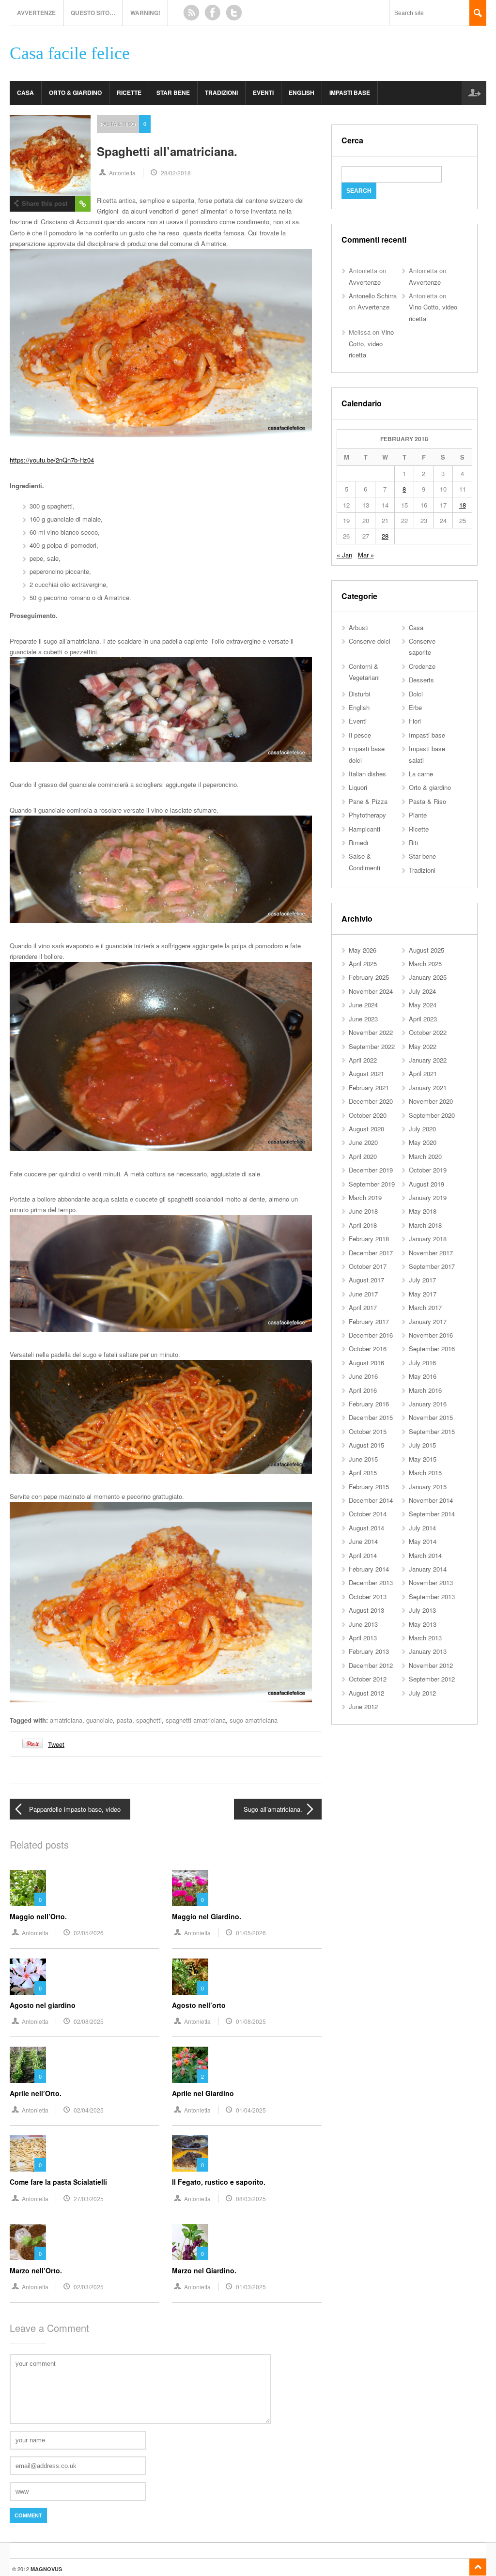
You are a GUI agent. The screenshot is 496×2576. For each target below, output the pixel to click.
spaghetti (149, 1720)
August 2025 (426, 950)
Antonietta (122, 173)
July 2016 (422, 1363)
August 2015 (366, 1445)
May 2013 (423, 1624)
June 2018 (363, 1211)
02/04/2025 (89, 2110)
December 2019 (371, 1170)
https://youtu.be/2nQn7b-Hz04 (52, 460)
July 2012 (422, 1693)
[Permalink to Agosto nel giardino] (28, 1977)
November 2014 (431, 1500)
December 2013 (371, 1582)
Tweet (56, 1744)
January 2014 (428, 1569)
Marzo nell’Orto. (36, 2270)
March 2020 (425, 1156)
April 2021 (423, 1073)
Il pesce (360, 735)
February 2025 (369, 977)
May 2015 (423, 1459)
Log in (474, 93)
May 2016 (423, 1376)
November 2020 (431, 1101)
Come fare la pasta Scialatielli (58, 2182)
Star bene (173, 93)
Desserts (421, 680)
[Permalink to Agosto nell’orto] (190, 1977)
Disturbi (359, 694)
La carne (421, 774)
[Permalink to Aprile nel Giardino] (190, 2065)
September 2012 (432, 1679)
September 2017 (432, 1266)
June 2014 (363, 1541)
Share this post (45, 203)
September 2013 (432, 1597)
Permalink (83, 204)
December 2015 (371, 1417)
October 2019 (428, 1170)
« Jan (344, 555)
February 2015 (369, 1487)
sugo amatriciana (254, 1720)
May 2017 (423, 1294)
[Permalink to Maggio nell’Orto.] (28, 1888)
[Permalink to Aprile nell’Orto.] (28, 2065)
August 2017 (366, 1280)
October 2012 (368, 1679)
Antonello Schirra (373, 296)
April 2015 (363, 1473)
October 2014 (368, 1514)
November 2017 (431, 1253)
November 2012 (431, 1665)
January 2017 (428, 1321)
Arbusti (359, 627)
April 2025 (363, 964)
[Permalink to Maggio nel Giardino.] (190, 1888)
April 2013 (363, 1638)
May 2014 (423, 1541)
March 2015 (425, 1473)
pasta (124, 1720)
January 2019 (428, 1197)
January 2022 (428, 1060)
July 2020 (422, 1129)
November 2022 (371, 1032)
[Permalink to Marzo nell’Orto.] (28, 2242)
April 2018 (363, 1225)
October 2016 (368, 1349)
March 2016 (425, 1390)
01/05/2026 (251, 1933)
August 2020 (366, 1129)
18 (463, 505)
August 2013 (366, 1610)
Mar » (366, 555)
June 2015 (363, 1459)
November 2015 (431, 1417)
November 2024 (371, 991)
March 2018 (425, 1225)
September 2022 (372, 1046)
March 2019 (365, 1197)
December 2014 (371, 1500)
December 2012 (371, 1665)
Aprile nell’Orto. (36, 2093)
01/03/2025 (251, 2287)
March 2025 (425, 964)
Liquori (358, 787)
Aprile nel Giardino (203, 2093)
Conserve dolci (370, 641)
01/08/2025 (251, 2021)
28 (385, 536)
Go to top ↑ (478, 2567)
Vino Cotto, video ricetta (371, 343)
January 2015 (428, 1487)
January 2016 (428, 1404)
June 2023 (363, 1019)
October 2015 (368, 1431)
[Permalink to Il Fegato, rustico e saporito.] (190, 2153)
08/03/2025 (251, 2198)
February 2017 (369, 1321)
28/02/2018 (176, 173)
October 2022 (428, 1032)
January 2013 (428, 1651)
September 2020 (432, 1115)
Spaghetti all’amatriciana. (167, 151)
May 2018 (423, 1211)
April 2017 (363, 1307)
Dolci (416, 694)
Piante (418, 815)
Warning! (145, 13)
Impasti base (350, 93)
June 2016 (363, 1376)
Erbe (415, 707)
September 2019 (372, 1184)
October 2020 (368, 1115)
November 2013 (431, 1582)
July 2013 (422, 1610)
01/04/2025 (251, 2110)
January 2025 (428, 977)
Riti (413, 842)
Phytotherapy (367, 815)
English (302, 93)
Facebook (213, 13)
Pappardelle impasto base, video (75, 1809)
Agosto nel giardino (43, 2005)
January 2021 (428, 1087)
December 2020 (371, 1101)
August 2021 (366, 1073)
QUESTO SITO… (93, 13)
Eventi (263, 93)
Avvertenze (36, 13)
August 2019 (426, 1184)
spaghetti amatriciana (196, 1720)
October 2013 (368, 1597)
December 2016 (371, 1335)
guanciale (100, 1720)
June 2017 (363, 1294)
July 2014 (422, 1528)
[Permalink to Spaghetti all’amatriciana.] (50, 155)
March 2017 (425, 1307)
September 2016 (432, 1349)
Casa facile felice (70, 54)
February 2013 (369, 1651)
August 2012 (366, 1693)
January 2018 (428, 1239)
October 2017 (368, 1266)
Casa (25, 93)
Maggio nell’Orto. (38, 1916)
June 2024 (363, 1005)
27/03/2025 (89, 2198)
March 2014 (425, 1555)
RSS (191, 13)
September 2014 (432, 1514)
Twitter (234, 13)
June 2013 (363, 1624)
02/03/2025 (89, 2287)
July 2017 (422, 1280)
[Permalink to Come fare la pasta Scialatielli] (28, 2153)
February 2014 (369, 1569)
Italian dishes (367, 774)
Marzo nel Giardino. (204, 2270)
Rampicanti (364, 829)
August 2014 (366, 1528)
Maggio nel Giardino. (207, 1916)
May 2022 (423, 1046)
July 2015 (422, 1445)
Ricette (129, 93)
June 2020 (363, 1142)
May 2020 (423, 1142)
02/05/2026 (89, 1933)
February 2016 (369, 1404)
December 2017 (371, 1253)
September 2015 (432, 1431)
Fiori (415, 721)
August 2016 (366, 1363)
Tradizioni (221, 93)
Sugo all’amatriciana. (273, 1809)
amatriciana (66, 1720)
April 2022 (363, 1060)
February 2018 (369, 1239)
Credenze (422, 666)
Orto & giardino (75, 93)
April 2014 (363, 1555)
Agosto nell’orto (199, 2005)
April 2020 (363, 1156)
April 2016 (363, 1390)
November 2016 (431, 1335)
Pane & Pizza (368, 801)
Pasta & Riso (118, 123)
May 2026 (363, 950)
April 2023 (423, 1019)
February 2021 (369, 1087)
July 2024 (422, 991)
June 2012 (363, 1706)
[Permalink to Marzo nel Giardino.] (190, 2242)
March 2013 (425, 1638)
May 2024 (423, 1005)
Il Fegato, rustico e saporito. (219, 2182)
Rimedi (358, 842)
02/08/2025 (89, 2021)
